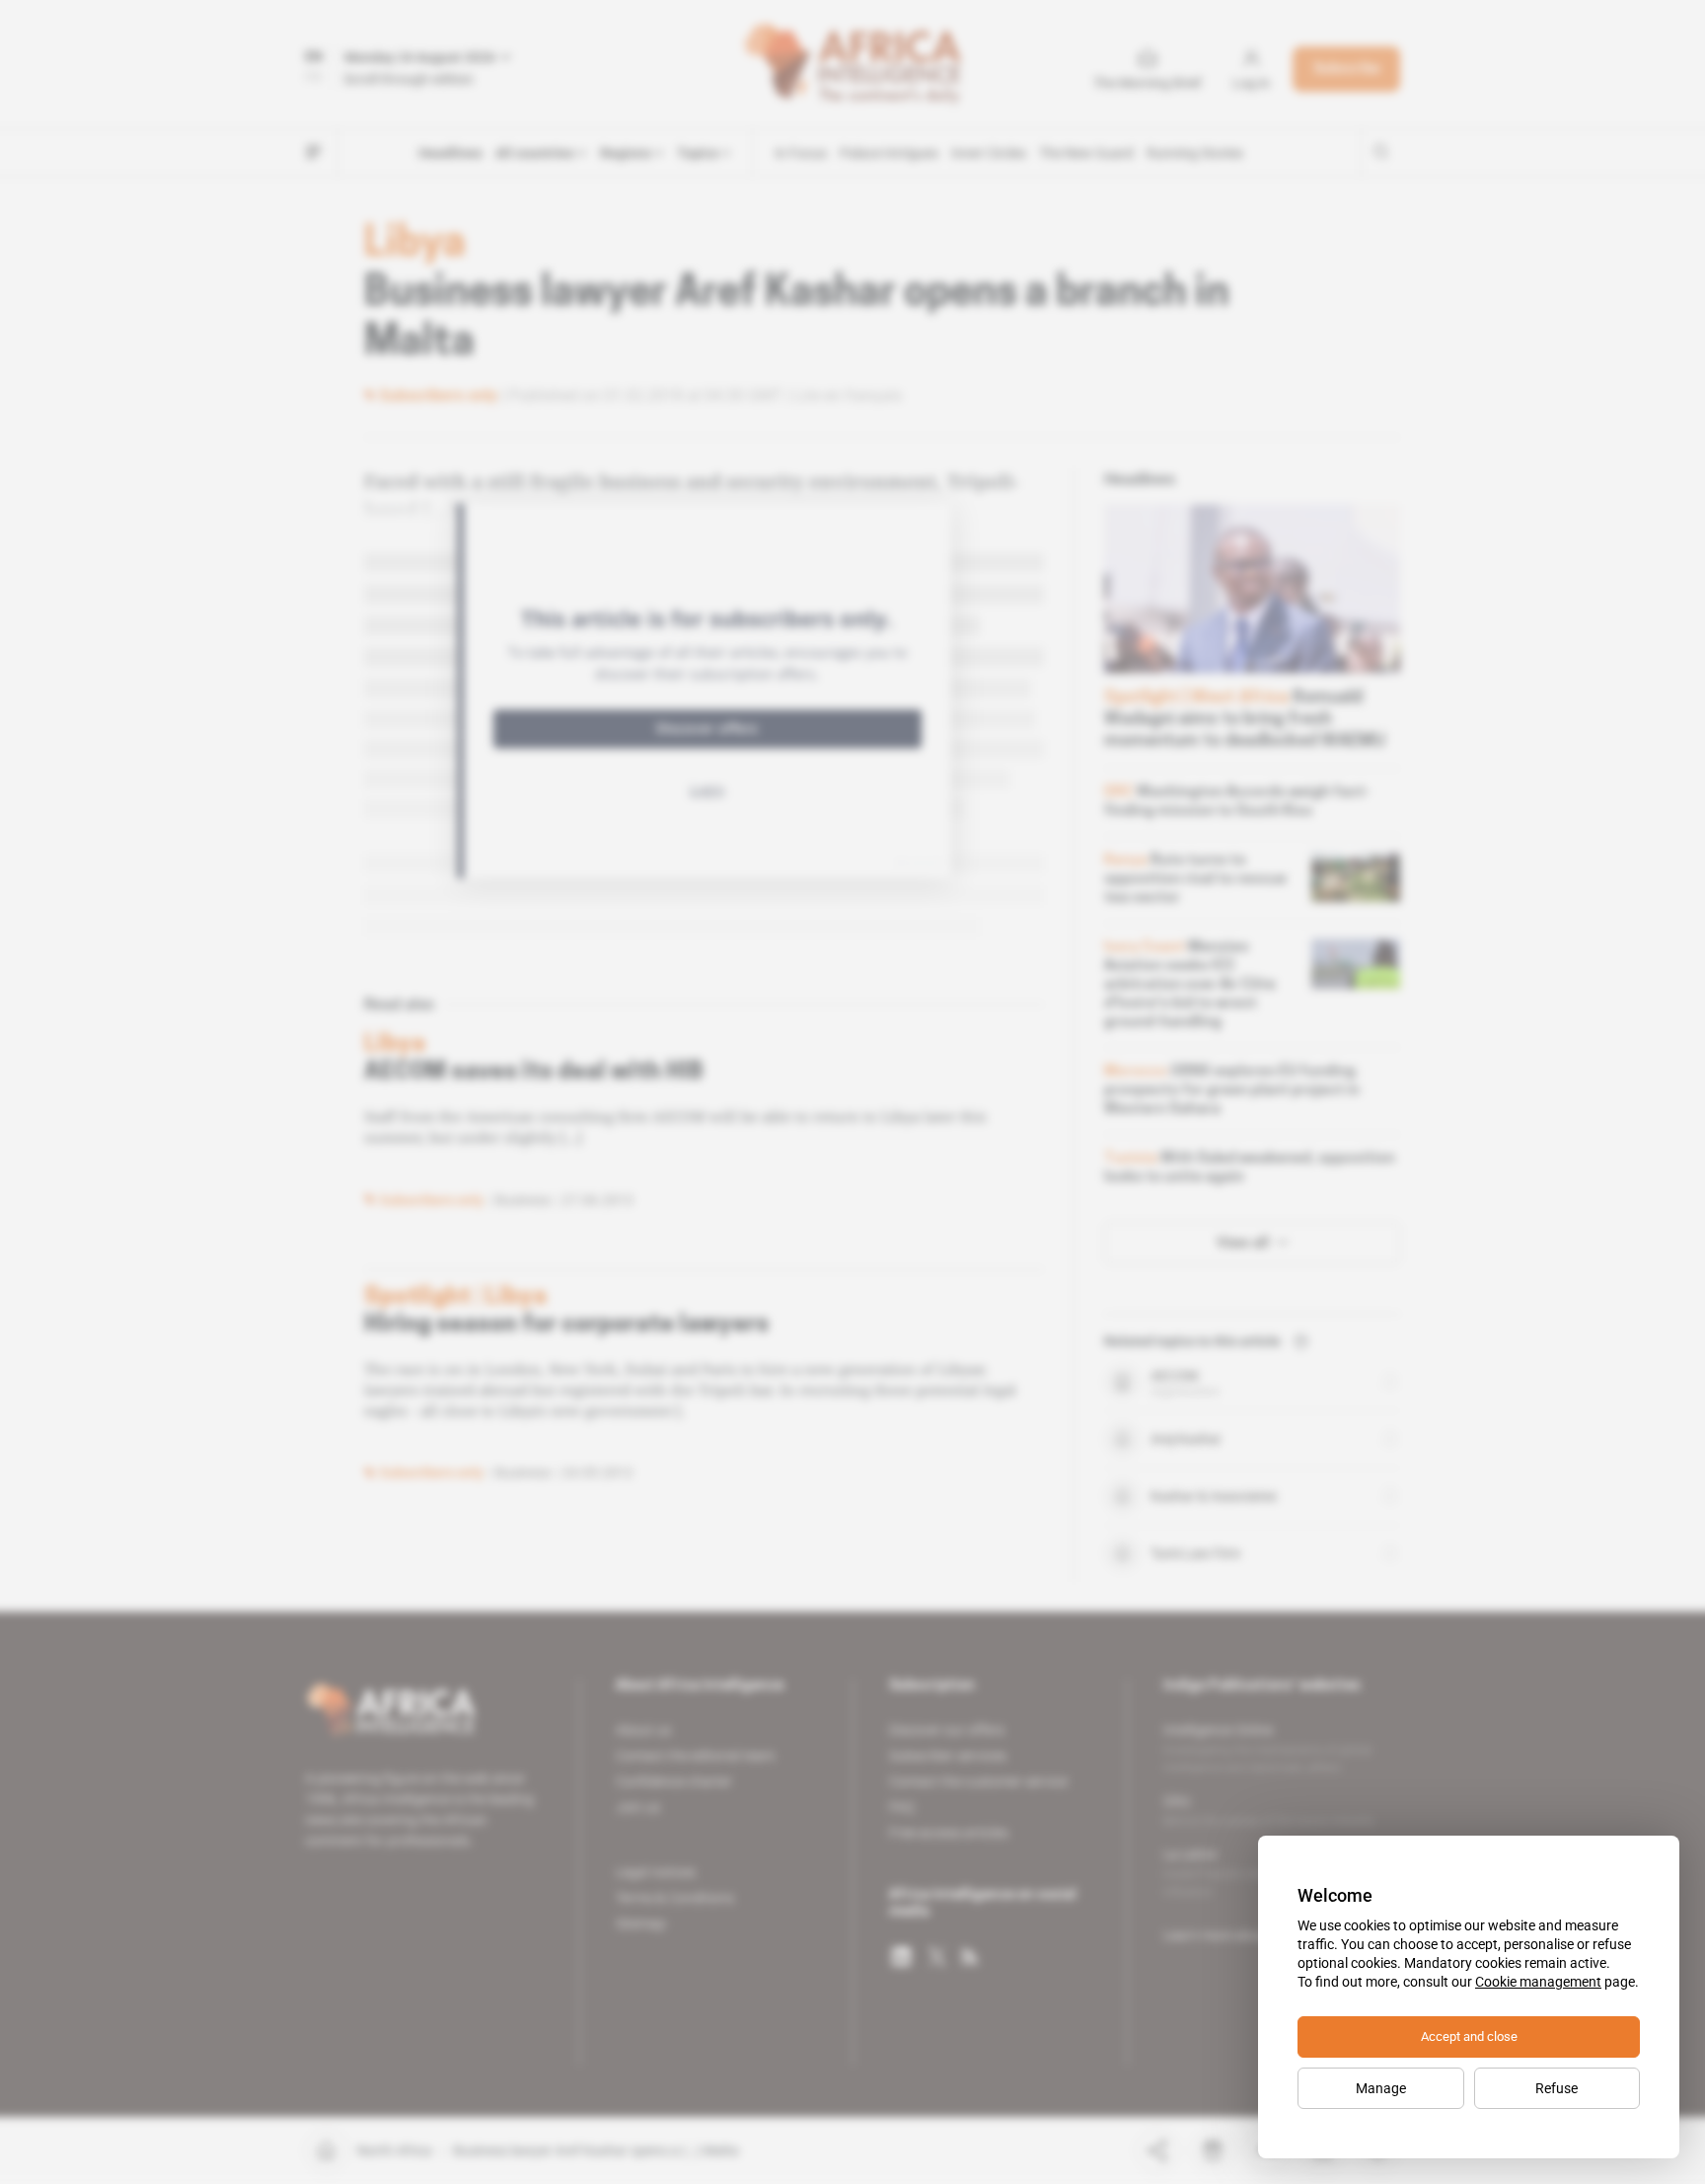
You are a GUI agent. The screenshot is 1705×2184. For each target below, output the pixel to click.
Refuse (1557, 2088)
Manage (1381, 2088)
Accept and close (1469, 2036)
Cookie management (1538, 1982)
